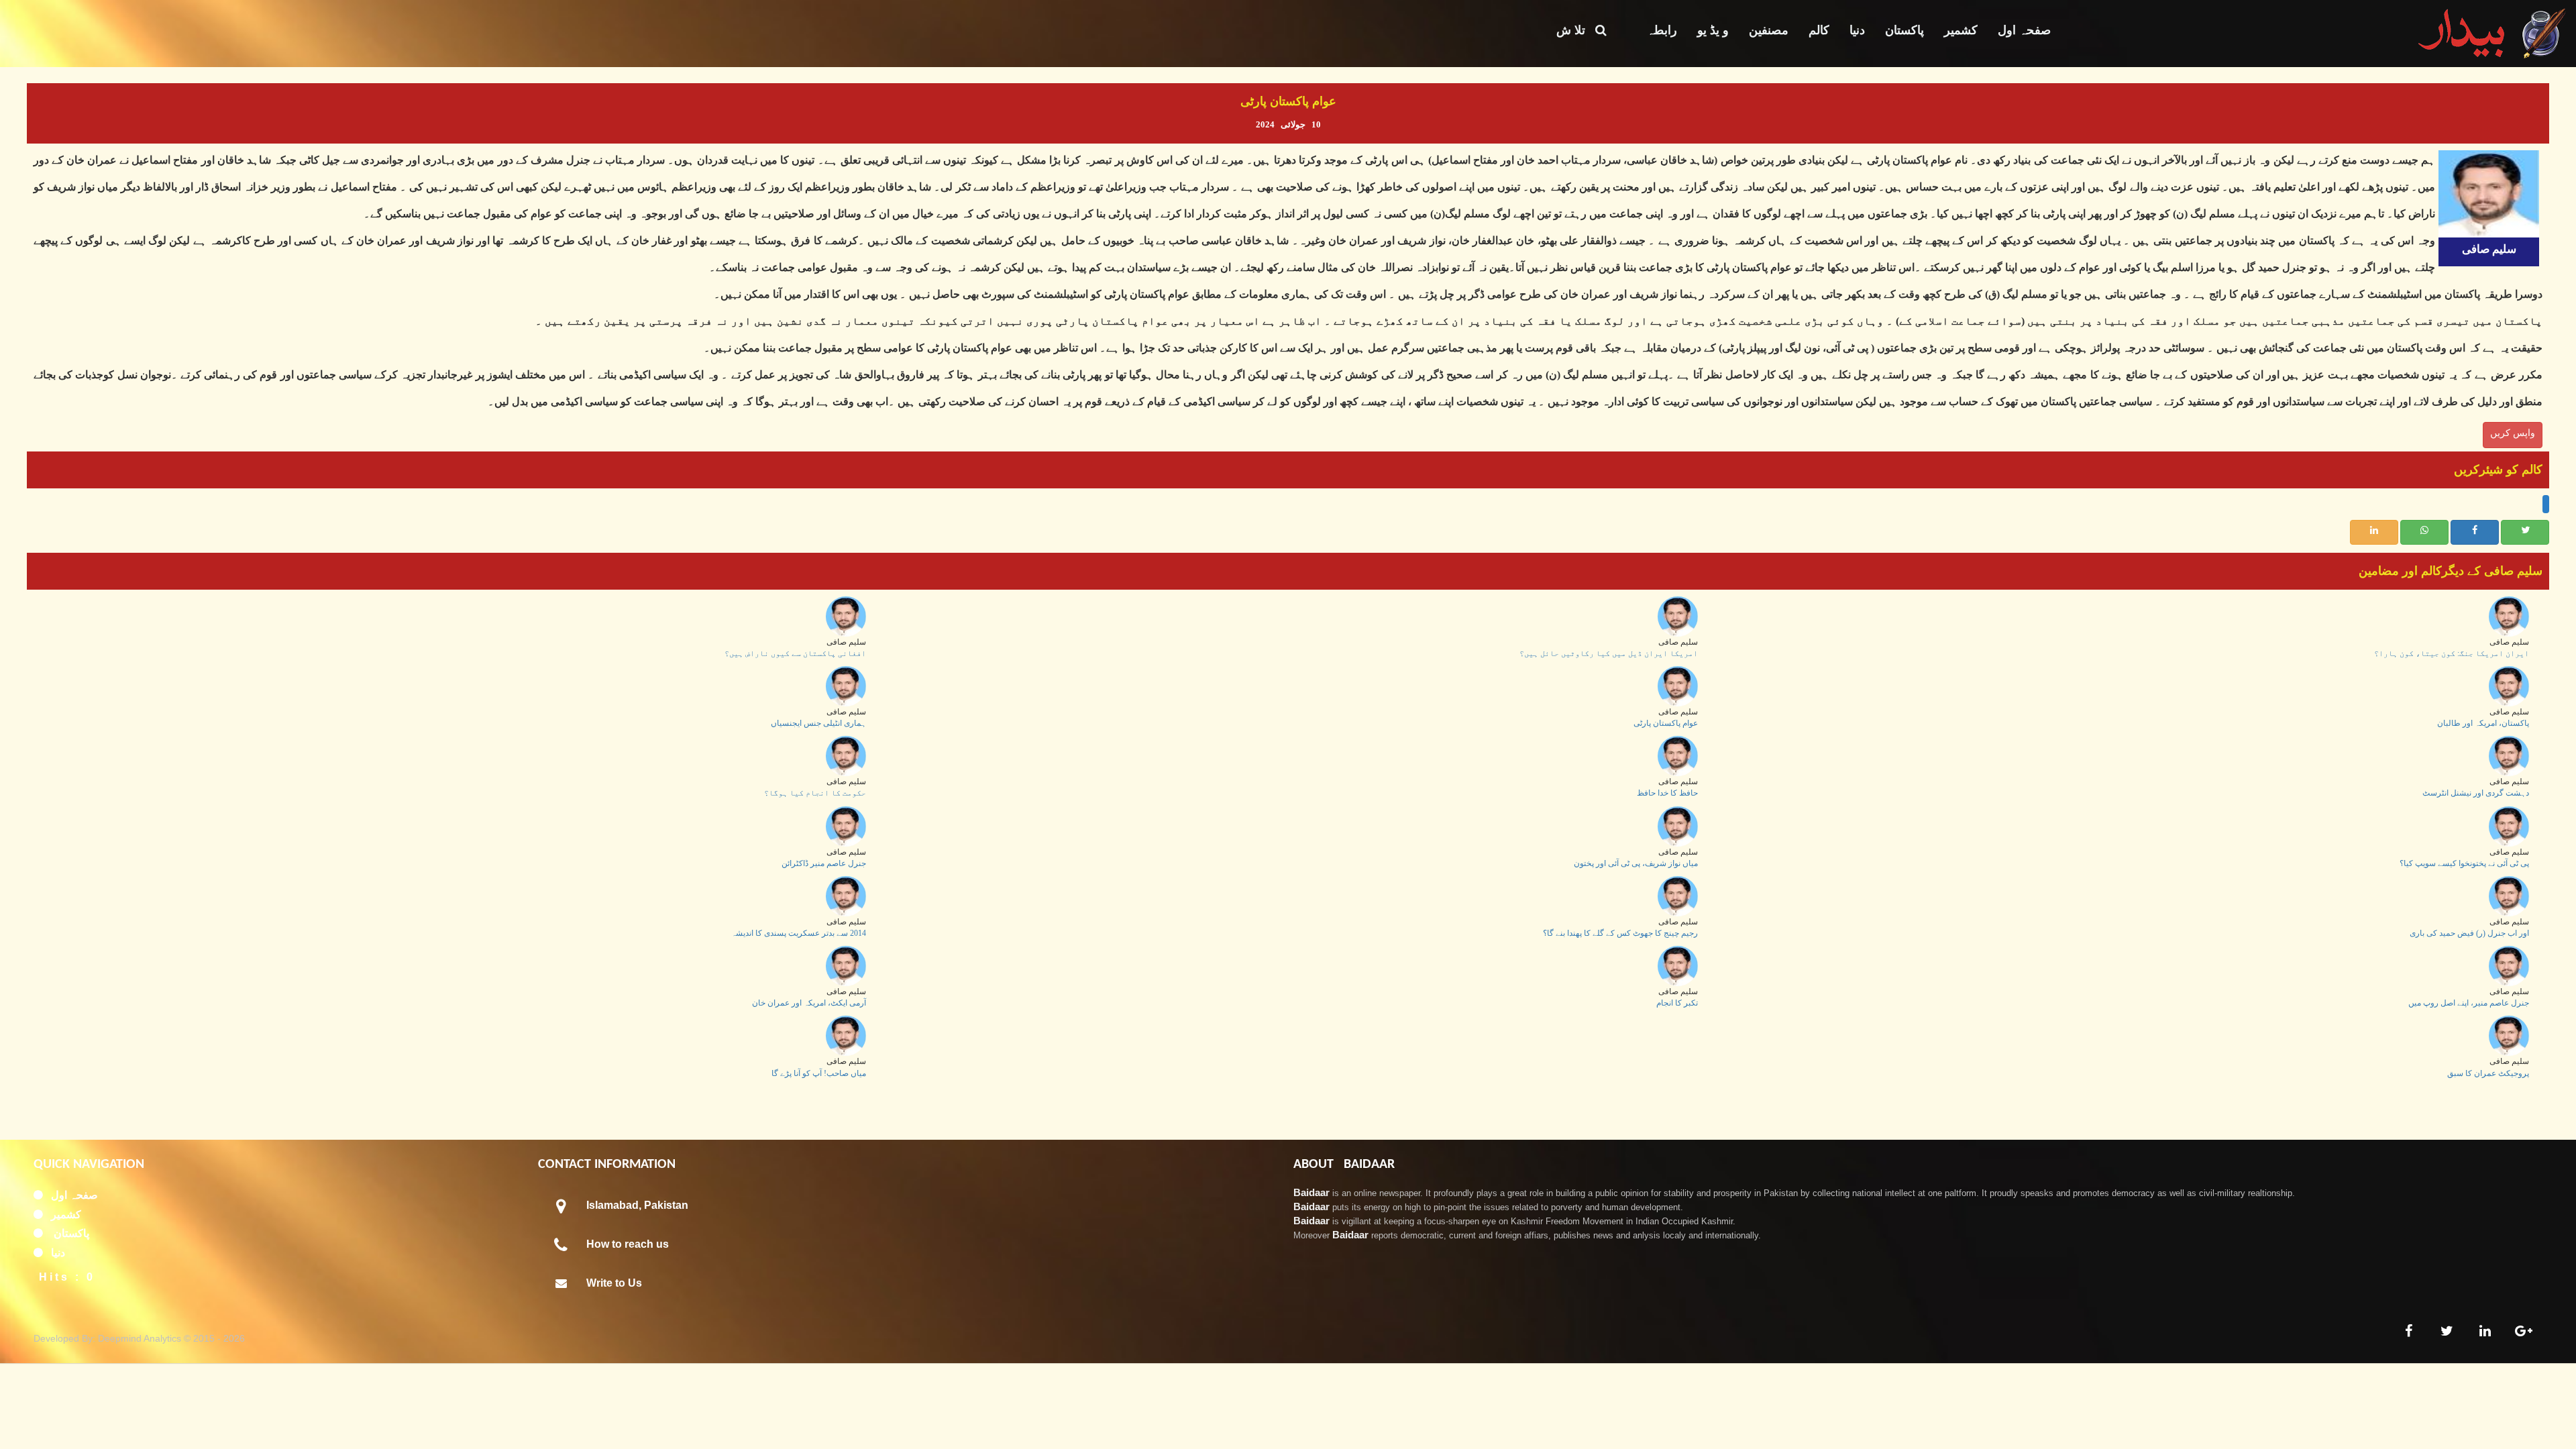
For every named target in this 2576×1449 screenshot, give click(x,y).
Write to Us (614, 1283)
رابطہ (1662, 30)
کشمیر (1961, 30)
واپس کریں (2513, 433)
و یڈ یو (1713, 30)
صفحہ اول (2024, 30)
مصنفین (1769, 30)
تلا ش (1576, 30)
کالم (1819, 30)
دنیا (1857, 30)
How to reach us (628, 1244)
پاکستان (1904, 30)
